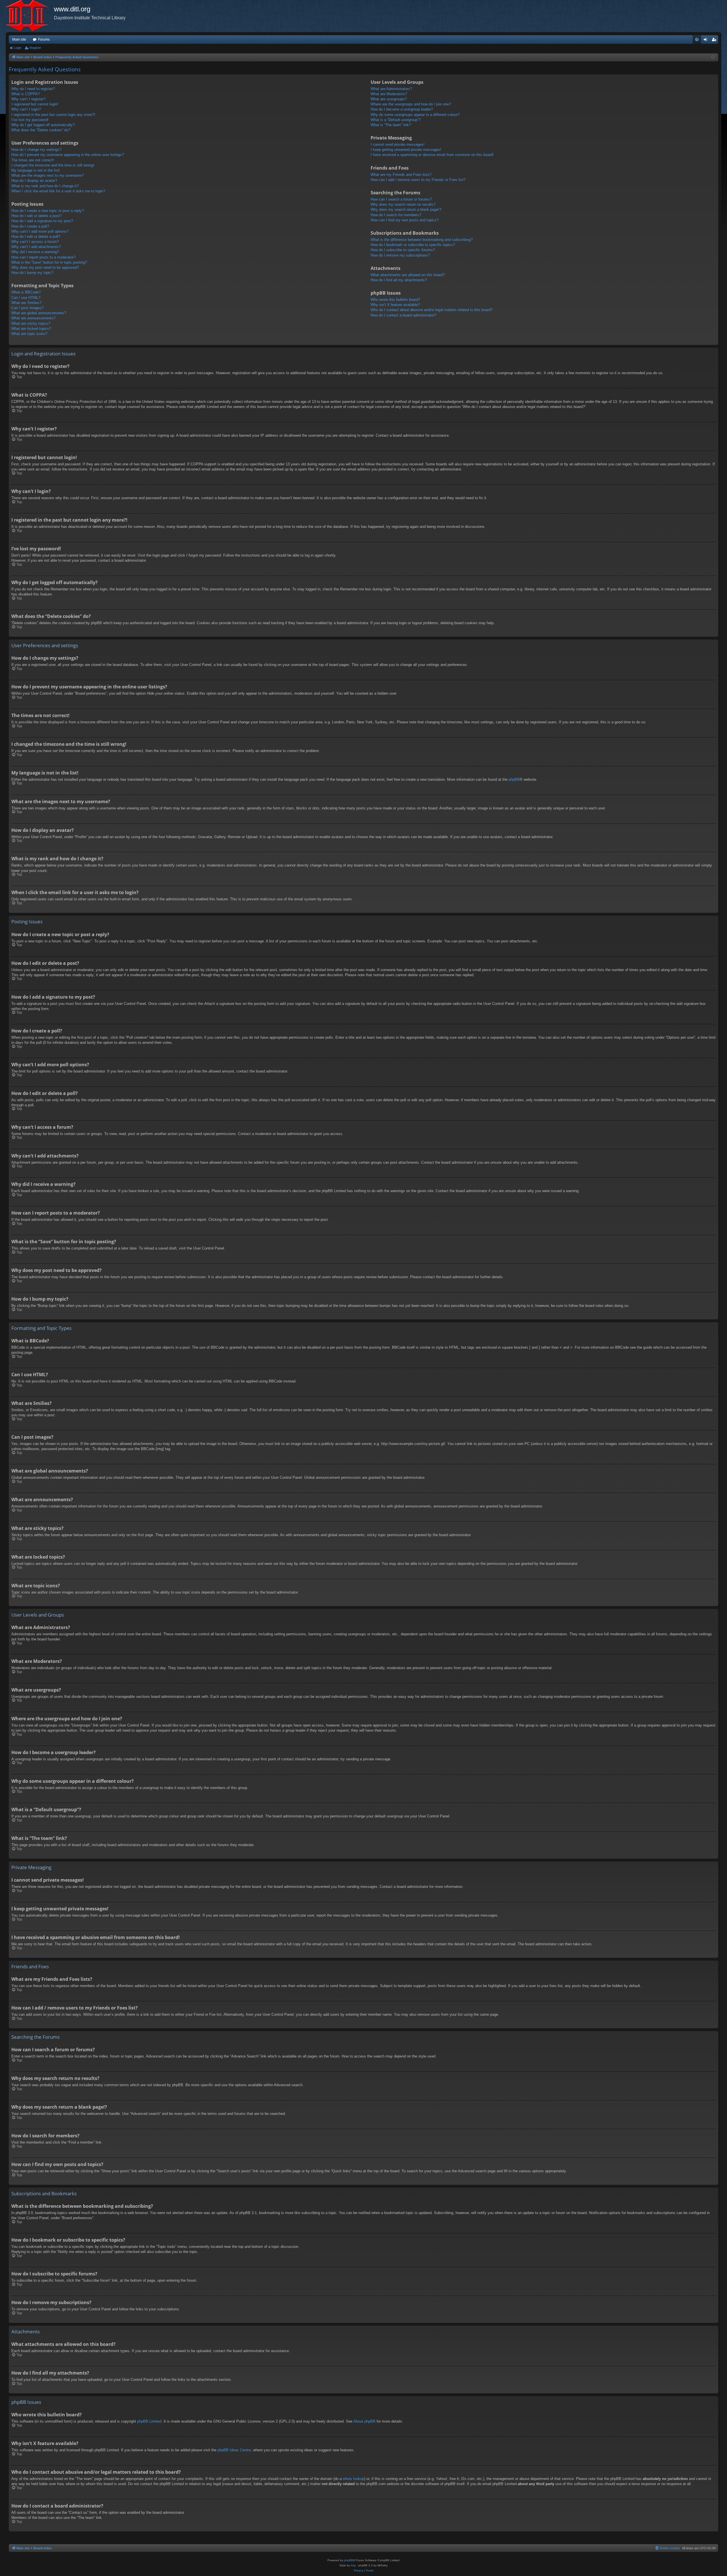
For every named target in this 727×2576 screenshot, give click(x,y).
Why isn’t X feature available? (395, 305)
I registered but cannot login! (35, 104)
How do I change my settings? (36, 150)
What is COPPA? (26, 94)
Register (35, 48)
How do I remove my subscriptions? (400, 255)
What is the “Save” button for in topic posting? (49, 262)
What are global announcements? (39, 313)
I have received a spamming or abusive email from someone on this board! (432, 155)
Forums (44, 39)
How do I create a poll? (30, 226)
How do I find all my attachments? (399, 280)
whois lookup (353, 2479)
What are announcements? (33, 318)
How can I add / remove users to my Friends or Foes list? (418, 180)
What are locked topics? (31, 329)
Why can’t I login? (26, 109)
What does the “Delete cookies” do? (41, 130)
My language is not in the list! (36, 170)
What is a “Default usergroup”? (396, 120)
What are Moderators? (389, 94)
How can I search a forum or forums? (401, 199)
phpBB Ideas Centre (234, 2450)
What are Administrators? (391, 89)
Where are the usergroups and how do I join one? (411, 104)
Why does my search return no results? (403, 204)
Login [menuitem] (707, 41)
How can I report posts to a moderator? (43, 257)
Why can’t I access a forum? (35, 242)
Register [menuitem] (715, 41)
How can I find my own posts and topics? (405, 220)
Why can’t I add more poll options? (40, 231)
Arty (353, 2565)
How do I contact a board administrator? (403, 315)
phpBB (514, 779)
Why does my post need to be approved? (45, 267)
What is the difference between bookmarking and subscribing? (422, 240)
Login (18, 48)
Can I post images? (27, 308)
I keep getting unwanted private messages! (406, 150)
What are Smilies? (26, 303)
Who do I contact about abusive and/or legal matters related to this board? (432, 310)
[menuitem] (697, 39)
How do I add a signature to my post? (42, 221)
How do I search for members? (396, 215)
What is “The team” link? (391, 125)
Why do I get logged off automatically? (43, 125)
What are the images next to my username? (47, 175)
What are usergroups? (389, 99)
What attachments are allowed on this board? (408, 275)
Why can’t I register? (28, 99)
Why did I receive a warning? (35, 252)
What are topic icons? (29, 334)
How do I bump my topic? (32, 273)
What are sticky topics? (31, 323)
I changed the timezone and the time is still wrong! (53, 165)
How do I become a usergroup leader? (402, 109)
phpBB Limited (149, 2421)
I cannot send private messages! (398, 144)
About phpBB (364, 2421)
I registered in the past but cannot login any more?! (53, 115)
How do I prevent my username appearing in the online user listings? (68, 155)
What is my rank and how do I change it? (45, 186)
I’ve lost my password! (30, 120)
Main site (19, 39)
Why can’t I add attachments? (36, 247)
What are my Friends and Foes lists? (401, 175)
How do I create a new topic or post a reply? (48, 211)
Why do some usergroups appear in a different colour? (415, 115)
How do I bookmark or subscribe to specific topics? (413, 245)
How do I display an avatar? (34, 181)
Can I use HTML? (26, 298)
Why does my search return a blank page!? (406, 210)
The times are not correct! (33, 160)
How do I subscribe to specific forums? (403, 250)
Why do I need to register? (33, 89)
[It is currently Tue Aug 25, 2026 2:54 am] (713, 58)
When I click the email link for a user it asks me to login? (58, 191)
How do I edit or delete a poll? (36, 237)
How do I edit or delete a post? (36, 216)
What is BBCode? (26, 292)
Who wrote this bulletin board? (395, 300)
